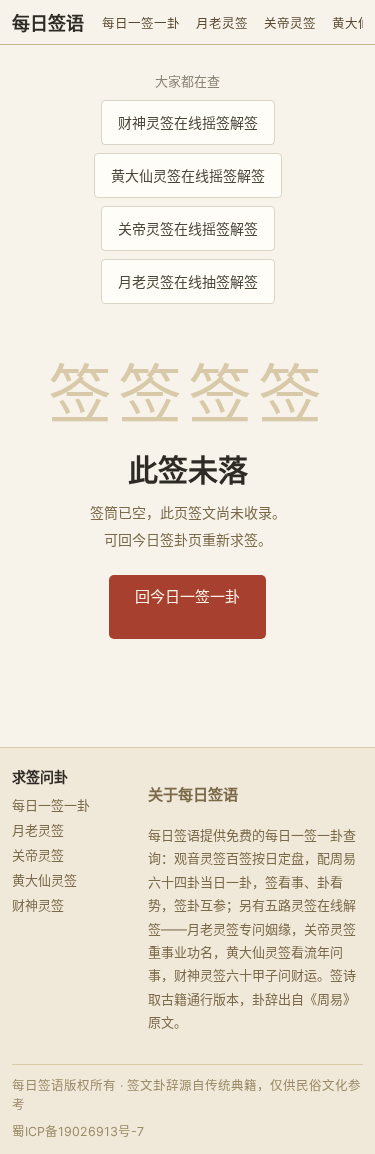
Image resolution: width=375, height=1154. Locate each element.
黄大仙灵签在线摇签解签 (188, 175)
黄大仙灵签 (44, 880)
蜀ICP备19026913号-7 (78, 1131)
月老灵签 (222, 23)
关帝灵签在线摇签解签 (188, 228)
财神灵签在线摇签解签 (188, 122)
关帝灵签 (290, 23)
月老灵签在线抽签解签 (188, 281)
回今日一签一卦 (187, 596)
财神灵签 (38, 905)
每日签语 (48, 24)
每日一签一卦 (141, 23)
